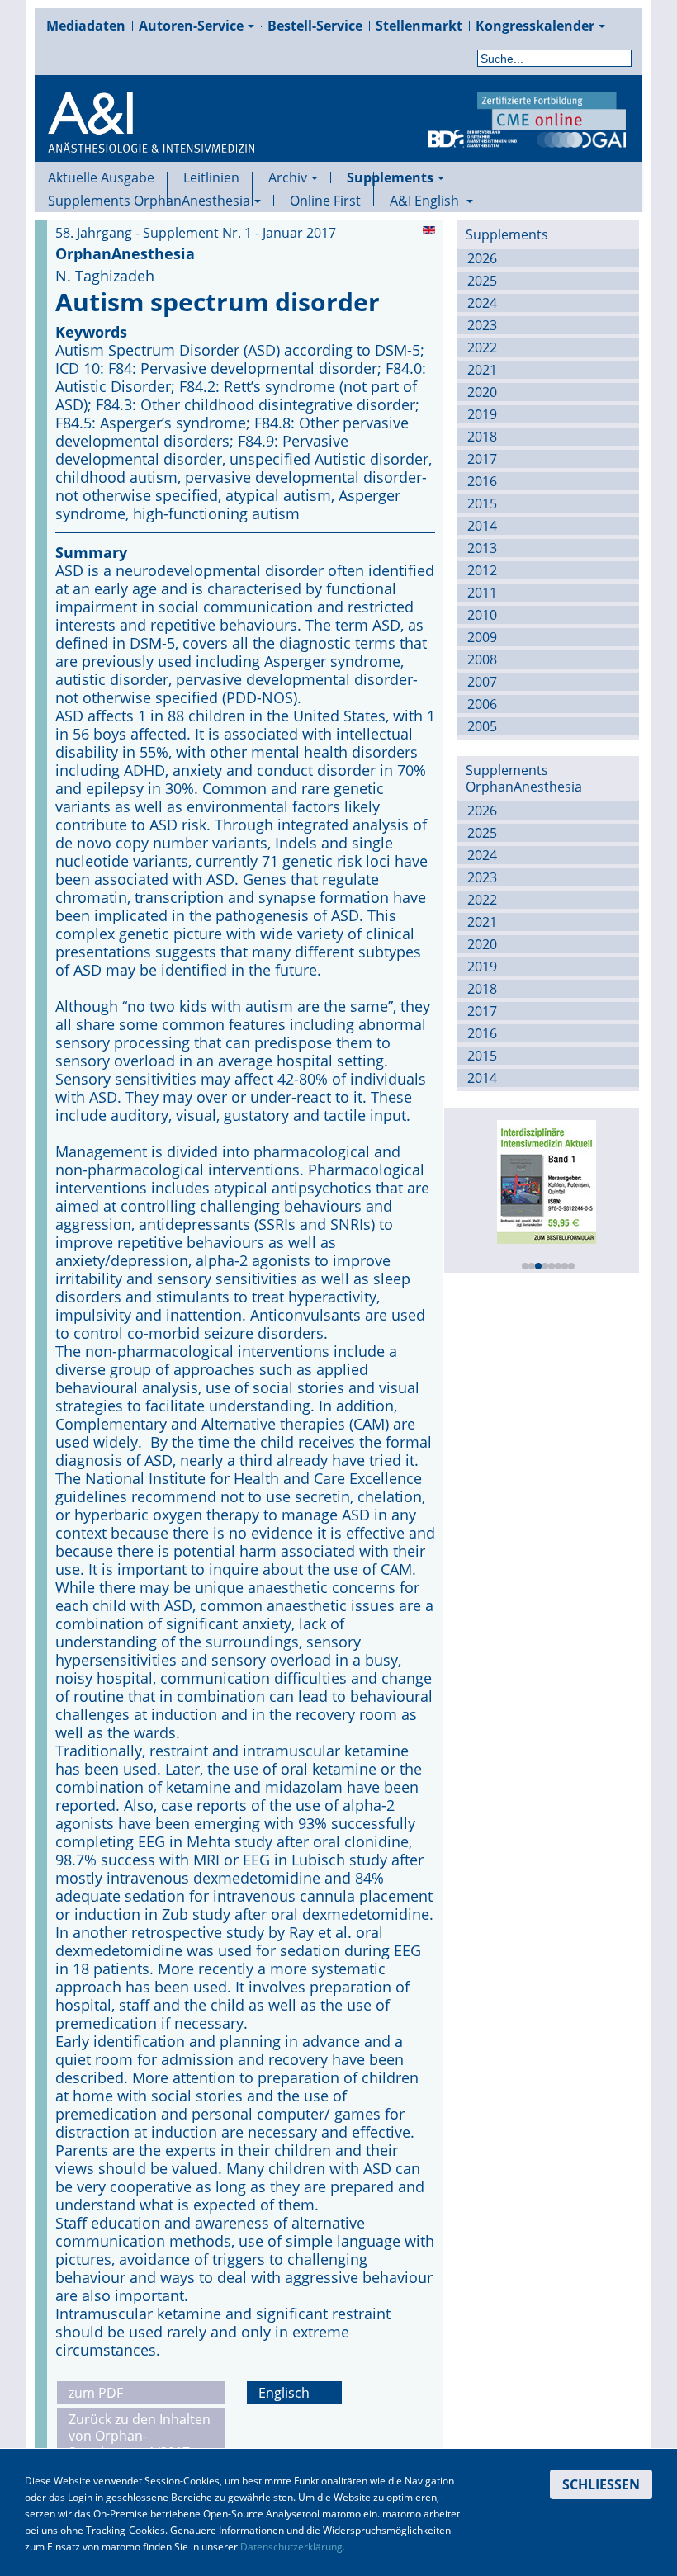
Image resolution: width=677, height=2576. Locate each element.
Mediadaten (86, 26)
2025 (482, 281)
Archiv (288, 177)
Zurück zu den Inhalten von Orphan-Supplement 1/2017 (140, 2436)
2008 (482, 659)
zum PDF (96, 2393)
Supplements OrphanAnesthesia (149, 201)
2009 (482, 637)
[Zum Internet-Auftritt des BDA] (472, 138)
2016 (482, 481)
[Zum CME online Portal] (552, 109)
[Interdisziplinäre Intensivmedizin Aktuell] (544, 1180)
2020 (482, 392)
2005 (482, 726)
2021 (482, 370)
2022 (482, 347)
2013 (482, 548)
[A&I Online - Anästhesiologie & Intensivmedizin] (151, 142)
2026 (482, 258)
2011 (482, 593)
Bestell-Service (315, 26)
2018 (482, 437)
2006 (482, 704)
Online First (325, 201)
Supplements (390, 177)
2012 (482, 570)
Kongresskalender (535, 26)
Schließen (601, 2484)
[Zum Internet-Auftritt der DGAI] (581, 138)
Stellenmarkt (419, 26)
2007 (482, 682)
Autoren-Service (191, 26)
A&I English (426, 201)
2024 (482, 303)
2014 (482, 526)
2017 (482, 459)
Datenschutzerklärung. (293, 2547)
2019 (482, 414)
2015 (482, 503)
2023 (482, 325)
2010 (482, 615)
